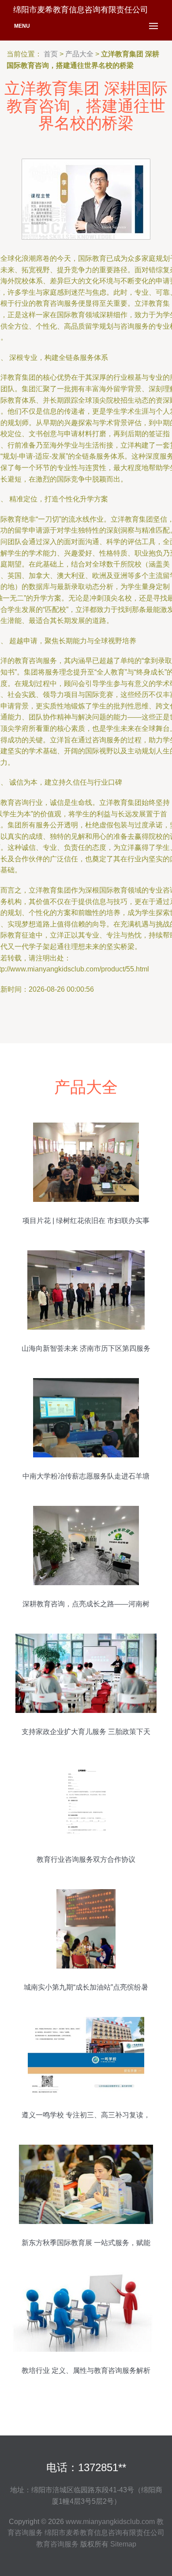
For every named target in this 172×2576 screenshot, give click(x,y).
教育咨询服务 (57, 2544)
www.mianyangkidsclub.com (110, 2522)
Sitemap (123, 2544)
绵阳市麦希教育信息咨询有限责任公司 (105, 2533)
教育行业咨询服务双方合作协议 (86, 1859)
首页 (51, 54)
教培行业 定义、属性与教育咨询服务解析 (86, 2370)
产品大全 (79, 54)
